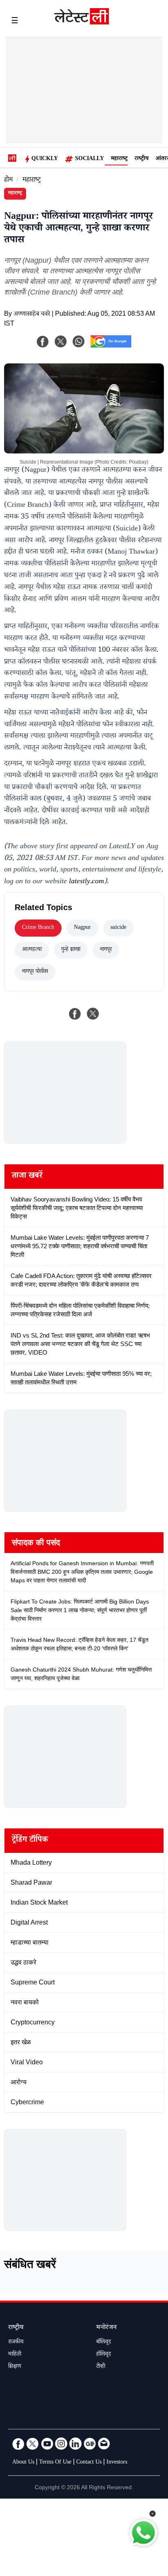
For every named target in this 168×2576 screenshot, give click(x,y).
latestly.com (86, 882)
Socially (90, 159)
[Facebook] (43, 341)
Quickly (45, 159)
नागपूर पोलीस (35, 972)
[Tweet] (93, 1014)
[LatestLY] (82, 22)
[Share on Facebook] (75, 1014)
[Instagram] (61, 2444)
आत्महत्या (32, 950)
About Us (23, 2463)
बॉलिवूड (104, 2343)
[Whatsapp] (79, 341)
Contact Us (89, 2463)
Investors (117, 2463)
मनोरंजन (106, 2328)
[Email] (104, 2444)
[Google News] (90, 2444)
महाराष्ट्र (119, 159)
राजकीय (16, 2343)
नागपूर (106, 950)
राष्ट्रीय (141, 159)
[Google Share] (111, 347)
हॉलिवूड (104, 2355)
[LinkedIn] (75, 2444)
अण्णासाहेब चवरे (32, 315)
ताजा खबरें (27, 1177)
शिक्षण (15, 2367)
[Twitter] (33, 2444)
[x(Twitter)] (61, 341)
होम (8, 181)
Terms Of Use (55, 2463)
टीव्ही (101, 2367)
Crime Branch (38, 928)
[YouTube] (47, 2444)
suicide (118, 928)
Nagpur (82, 928)
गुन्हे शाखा (71, 950)
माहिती (15, 2355)
